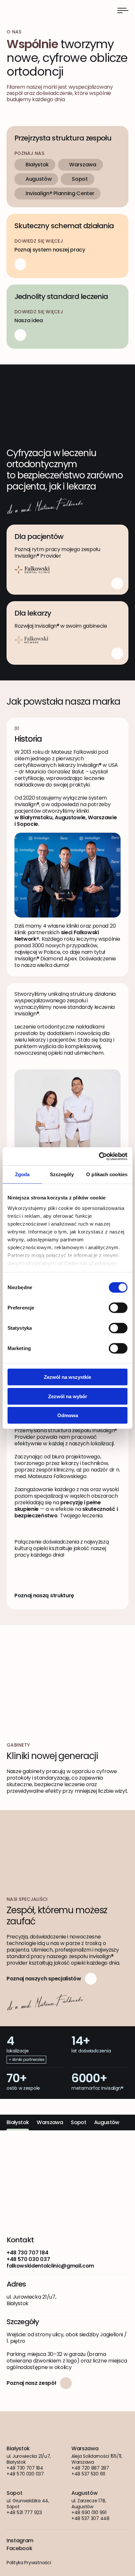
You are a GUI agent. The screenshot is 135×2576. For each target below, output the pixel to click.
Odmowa (68, 1415)
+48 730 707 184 (27, 2253)
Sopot (80, 179)
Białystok (37, 165)
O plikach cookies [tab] (107, 1174)
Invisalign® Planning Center (60, 193)
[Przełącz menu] (123, 10)
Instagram (20, 2541)
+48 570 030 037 (28, 2259)
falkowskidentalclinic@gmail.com (50, 2266)
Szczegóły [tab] (62, 1174)
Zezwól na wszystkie (67, 1377)
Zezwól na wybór (68, 1396)
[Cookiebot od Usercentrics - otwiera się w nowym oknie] (99, 1156)
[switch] (118, 1308)
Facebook (19, 2548)
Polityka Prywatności (29, 2563)
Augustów (39, 179)
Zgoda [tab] (22, 1174)
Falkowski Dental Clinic (29, 10)
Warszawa (83, 165)
